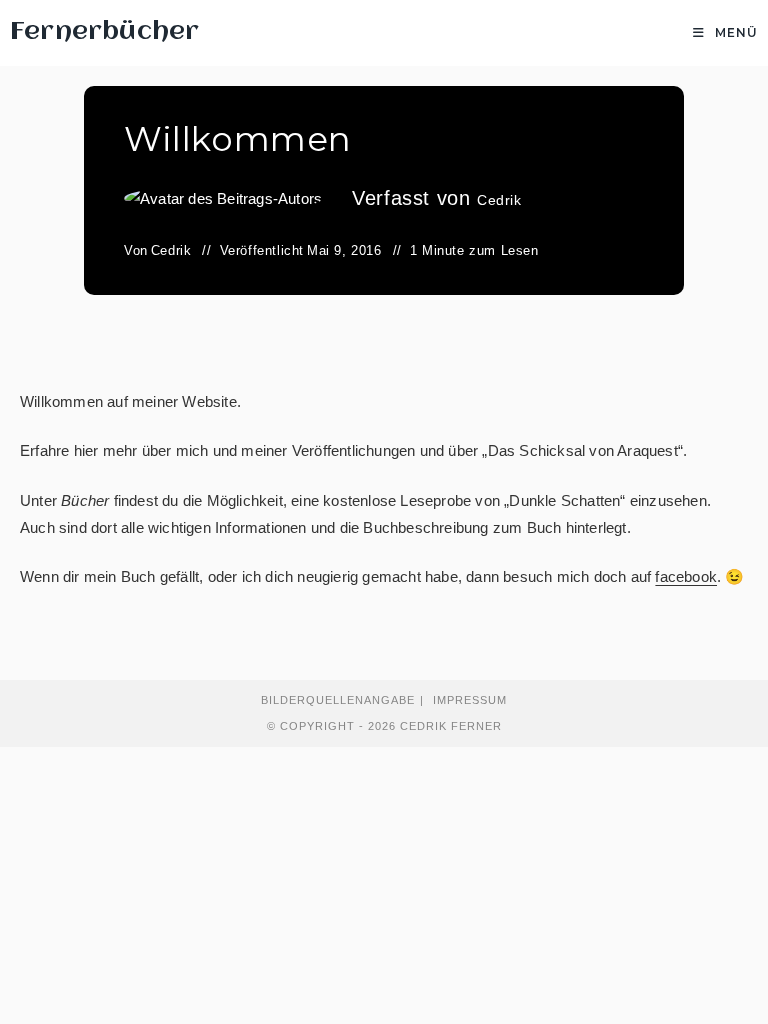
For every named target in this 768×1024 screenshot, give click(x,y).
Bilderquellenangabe (338, 700)
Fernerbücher (104, 32)
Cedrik (499, 200)
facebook (686, 576)
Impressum (470, 700)
